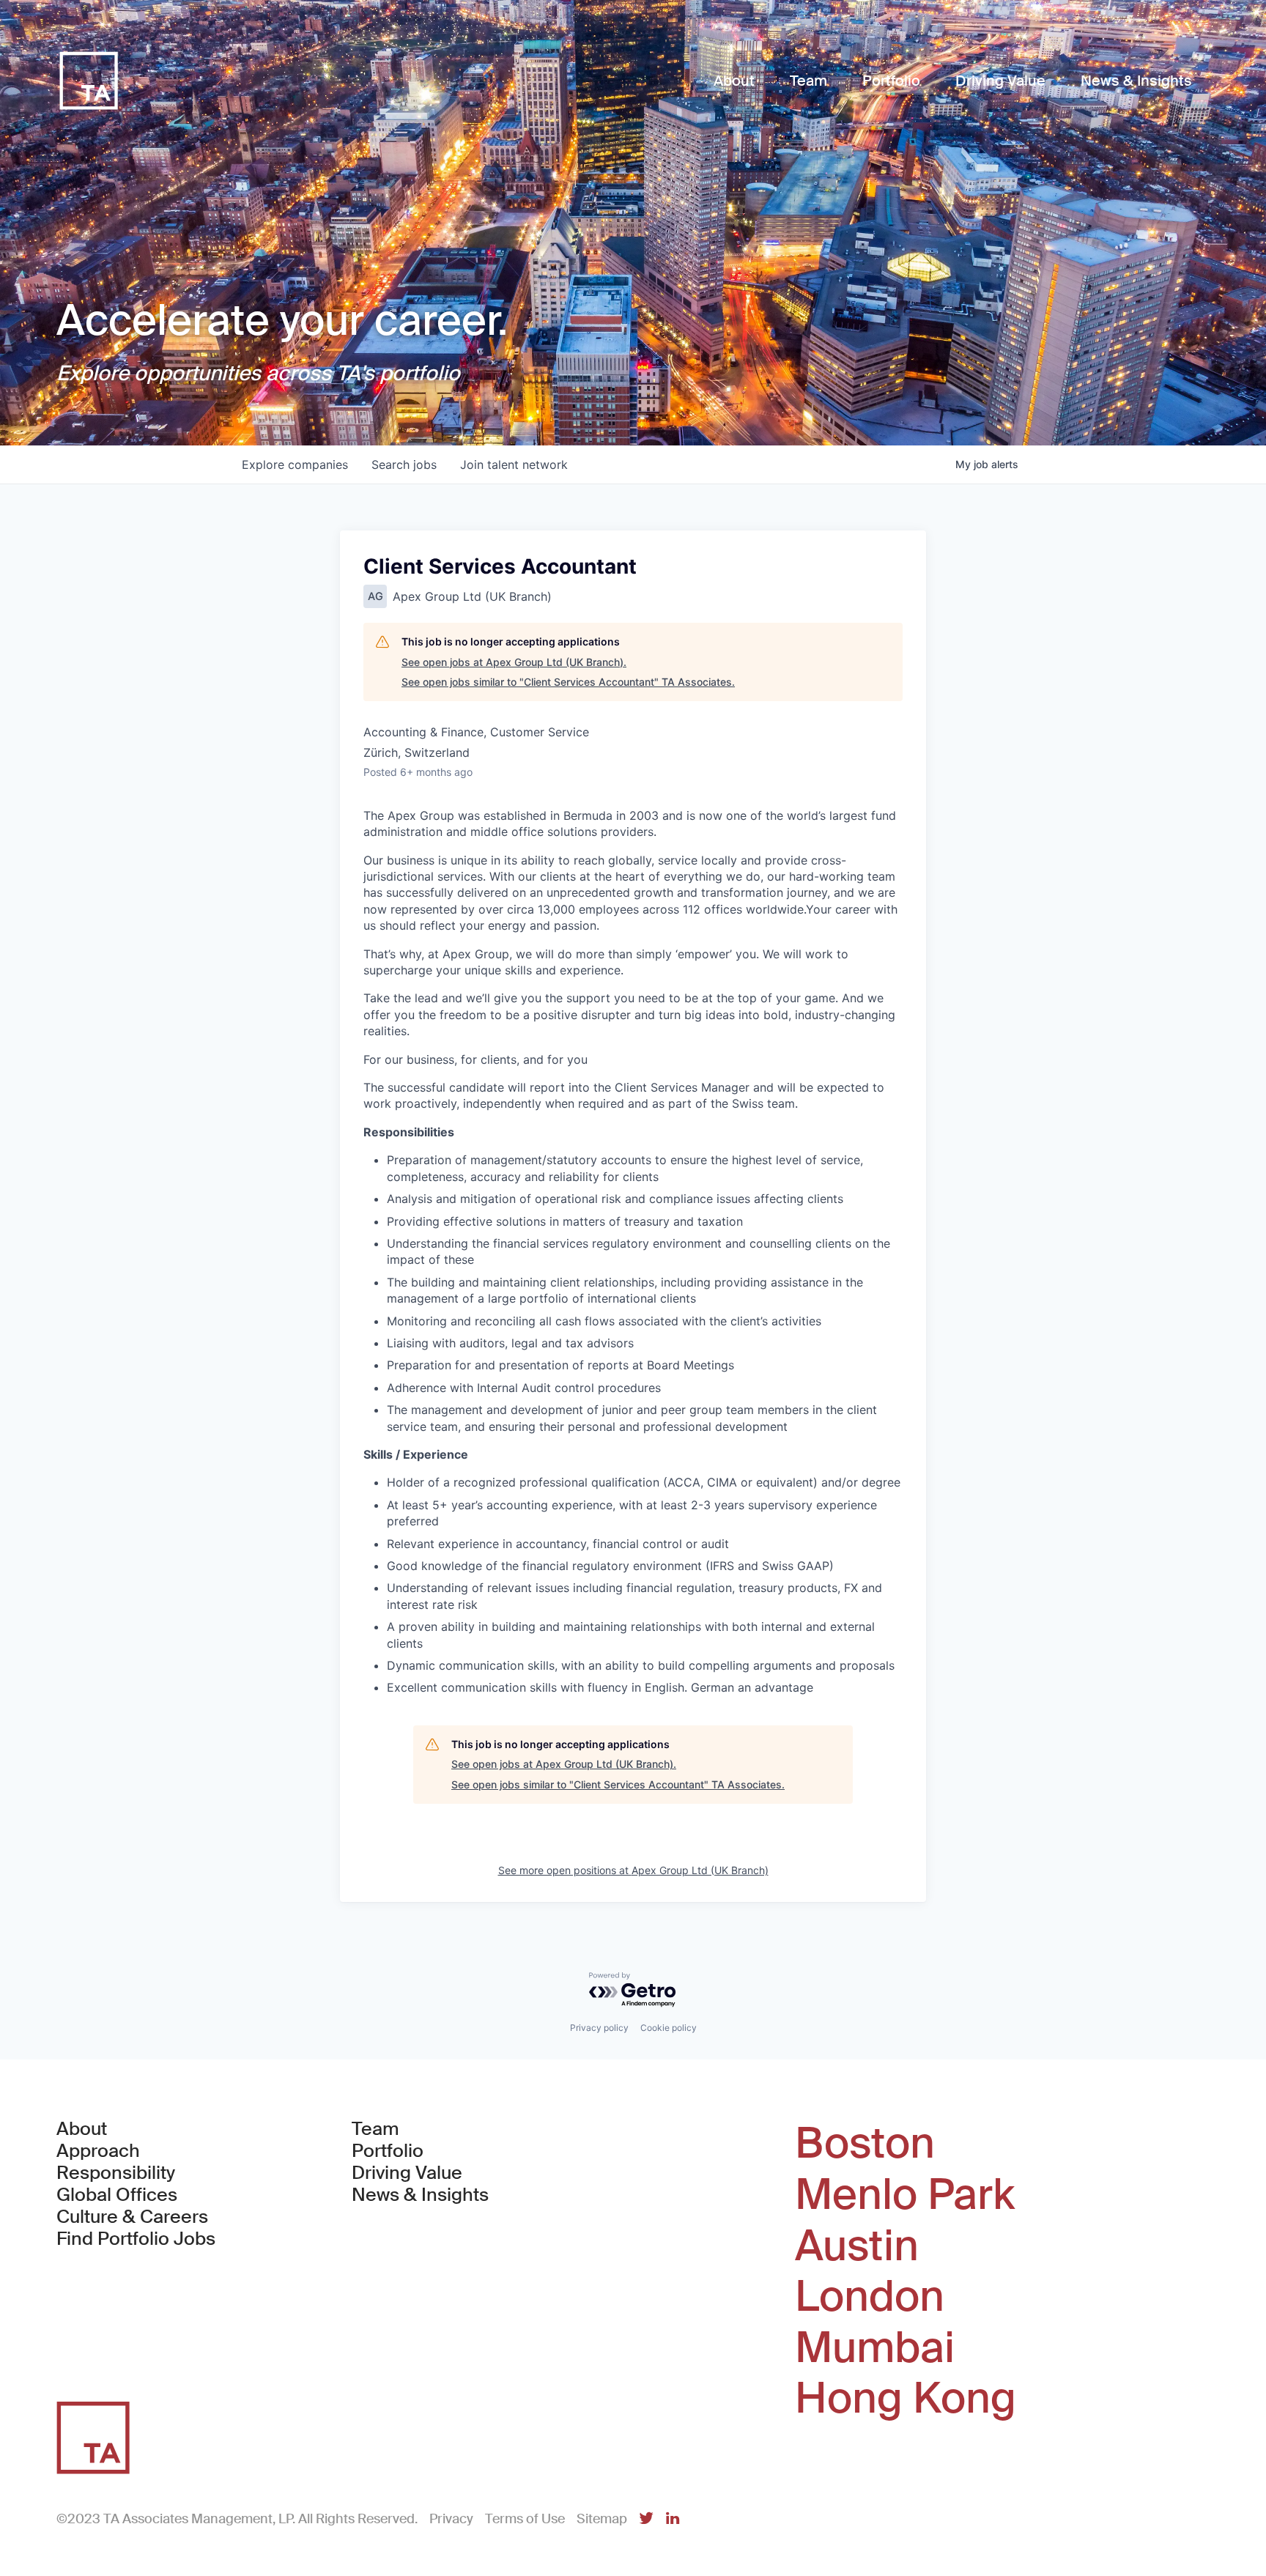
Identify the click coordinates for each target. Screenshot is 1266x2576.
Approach (98, 2151)
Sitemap (602, 2519)
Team (375, 2129)
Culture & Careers (132, 2217)
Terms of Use (525, 2519)
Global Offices (117, 2195)
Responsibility (116, 2173)
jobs (404, 465)
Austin (857, 2246)
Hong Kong (906, 2399)
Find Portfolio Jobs (136, 2239)
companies (295, 465)
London (870, 2297)
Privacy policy (599, 2028)
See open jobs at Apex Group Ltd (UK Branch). (514, 662)
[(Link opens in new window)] (646, 2519)
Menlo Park (905, 2195)
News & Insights (420, 2195)
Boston (865, 2144)
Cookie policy (669, 2028)
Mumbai (875, 2348)
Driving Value (407, 2173)
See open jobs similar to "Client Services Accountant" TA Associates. (568, 682)
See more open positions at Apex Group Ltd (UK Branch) (633, 1870)
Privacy (451, 2519)
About (82, 2129)
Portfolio (388, 2151)
